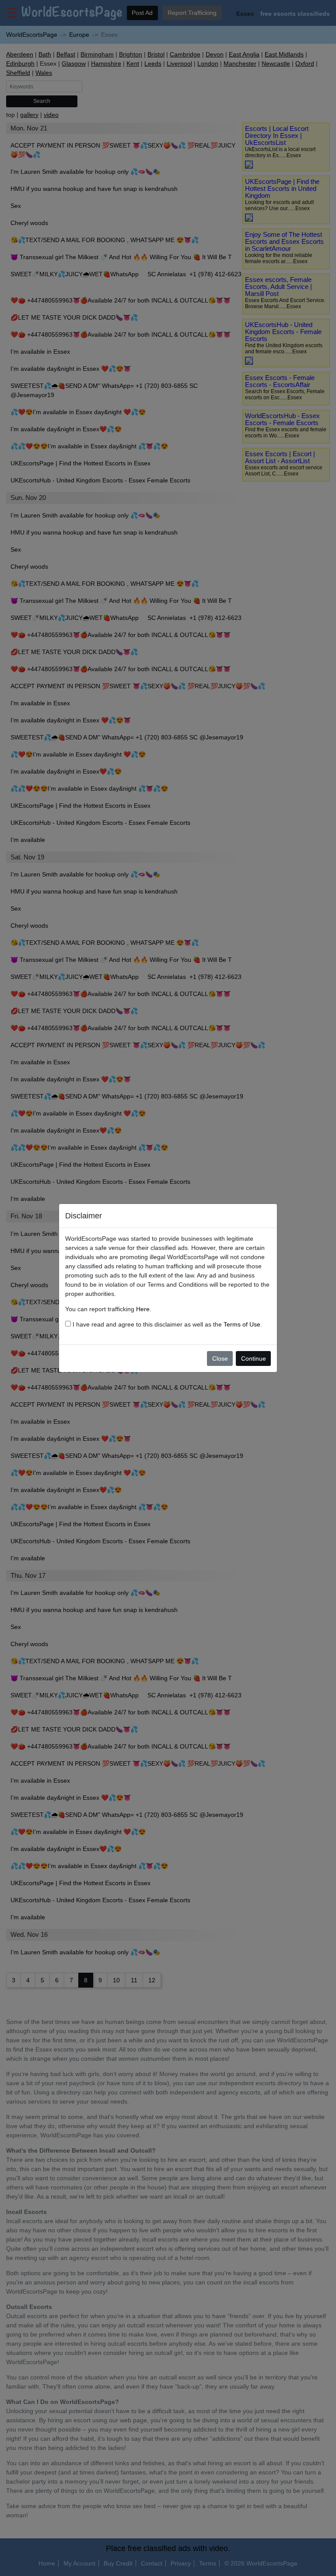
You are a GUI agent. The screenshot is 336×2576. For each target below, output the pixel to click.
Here (143, 1309)
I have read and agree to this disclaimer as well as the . (166, 1324)
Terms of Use (242, 1324)
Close (220, 1358)
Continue (254, 1358)
